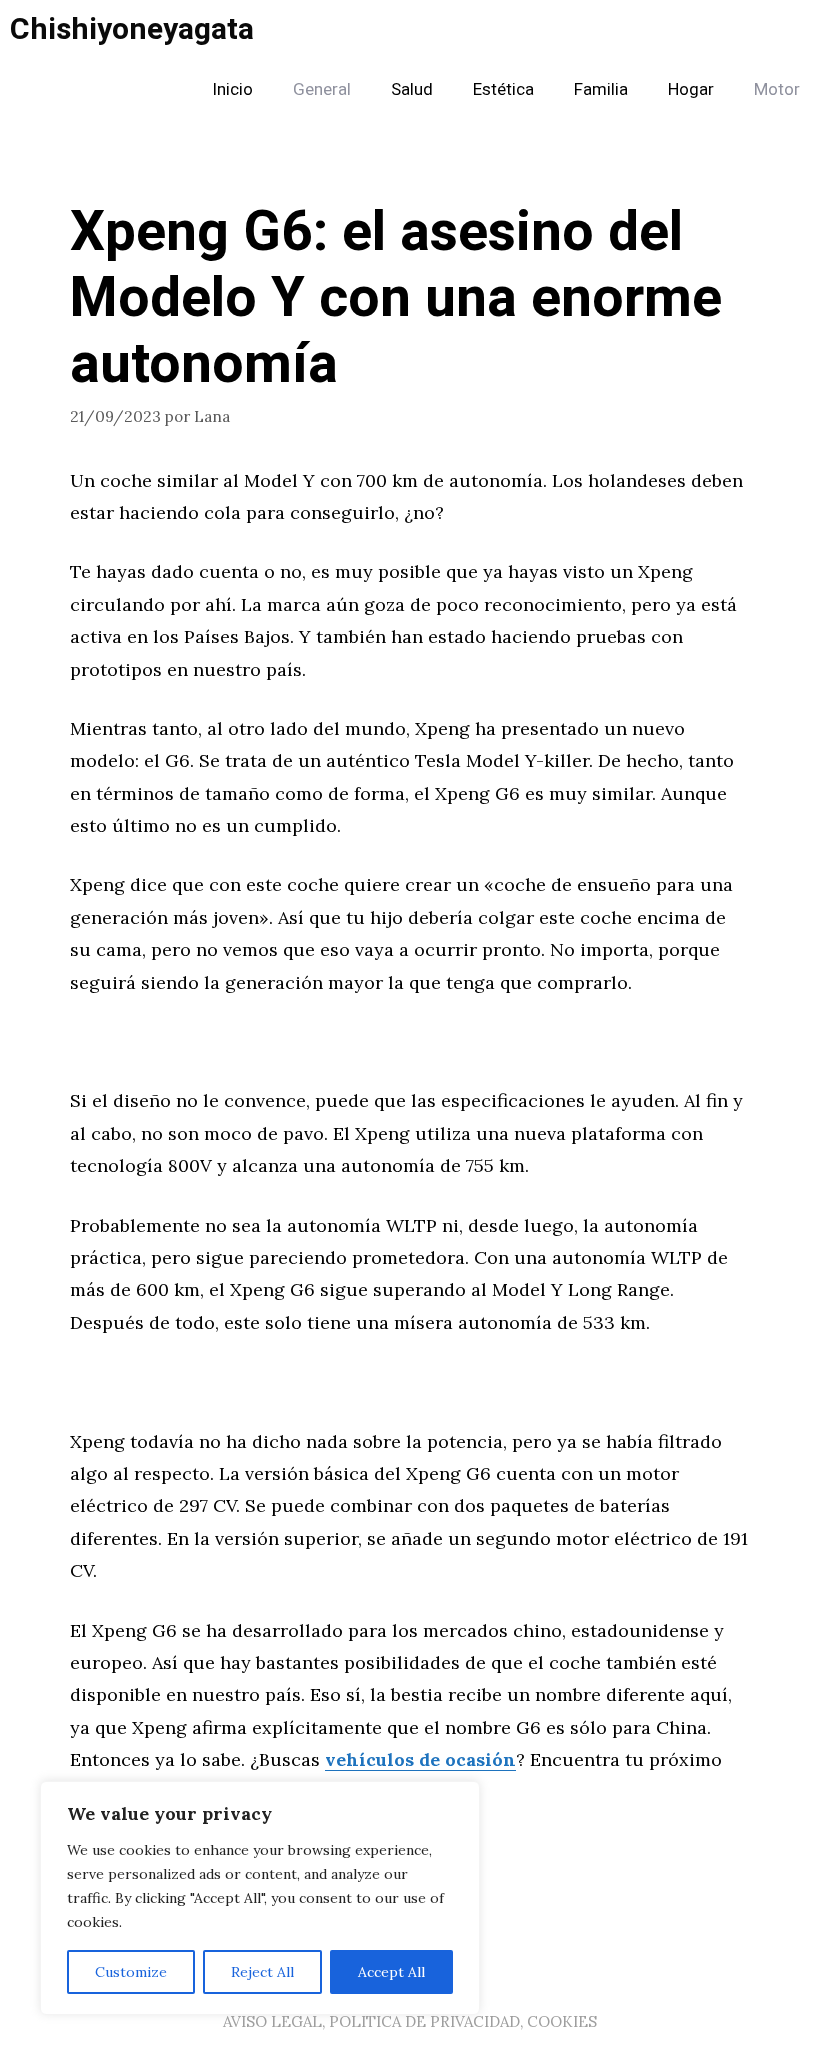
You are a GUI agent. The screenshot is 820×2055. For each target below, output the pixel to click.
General (322, 89)
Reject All (262, 1972)
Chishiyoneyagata (132, 30)
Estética (503, 89)
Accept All (391, 1972)
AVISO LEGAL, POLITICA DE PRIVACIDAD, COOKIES (410, 2021)
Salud (412, 89)
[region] (260, 1898)
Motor (777, 89)
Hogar (691, 89)
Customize (131, 1972)
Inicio (232, 89)
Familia (601, 89)
